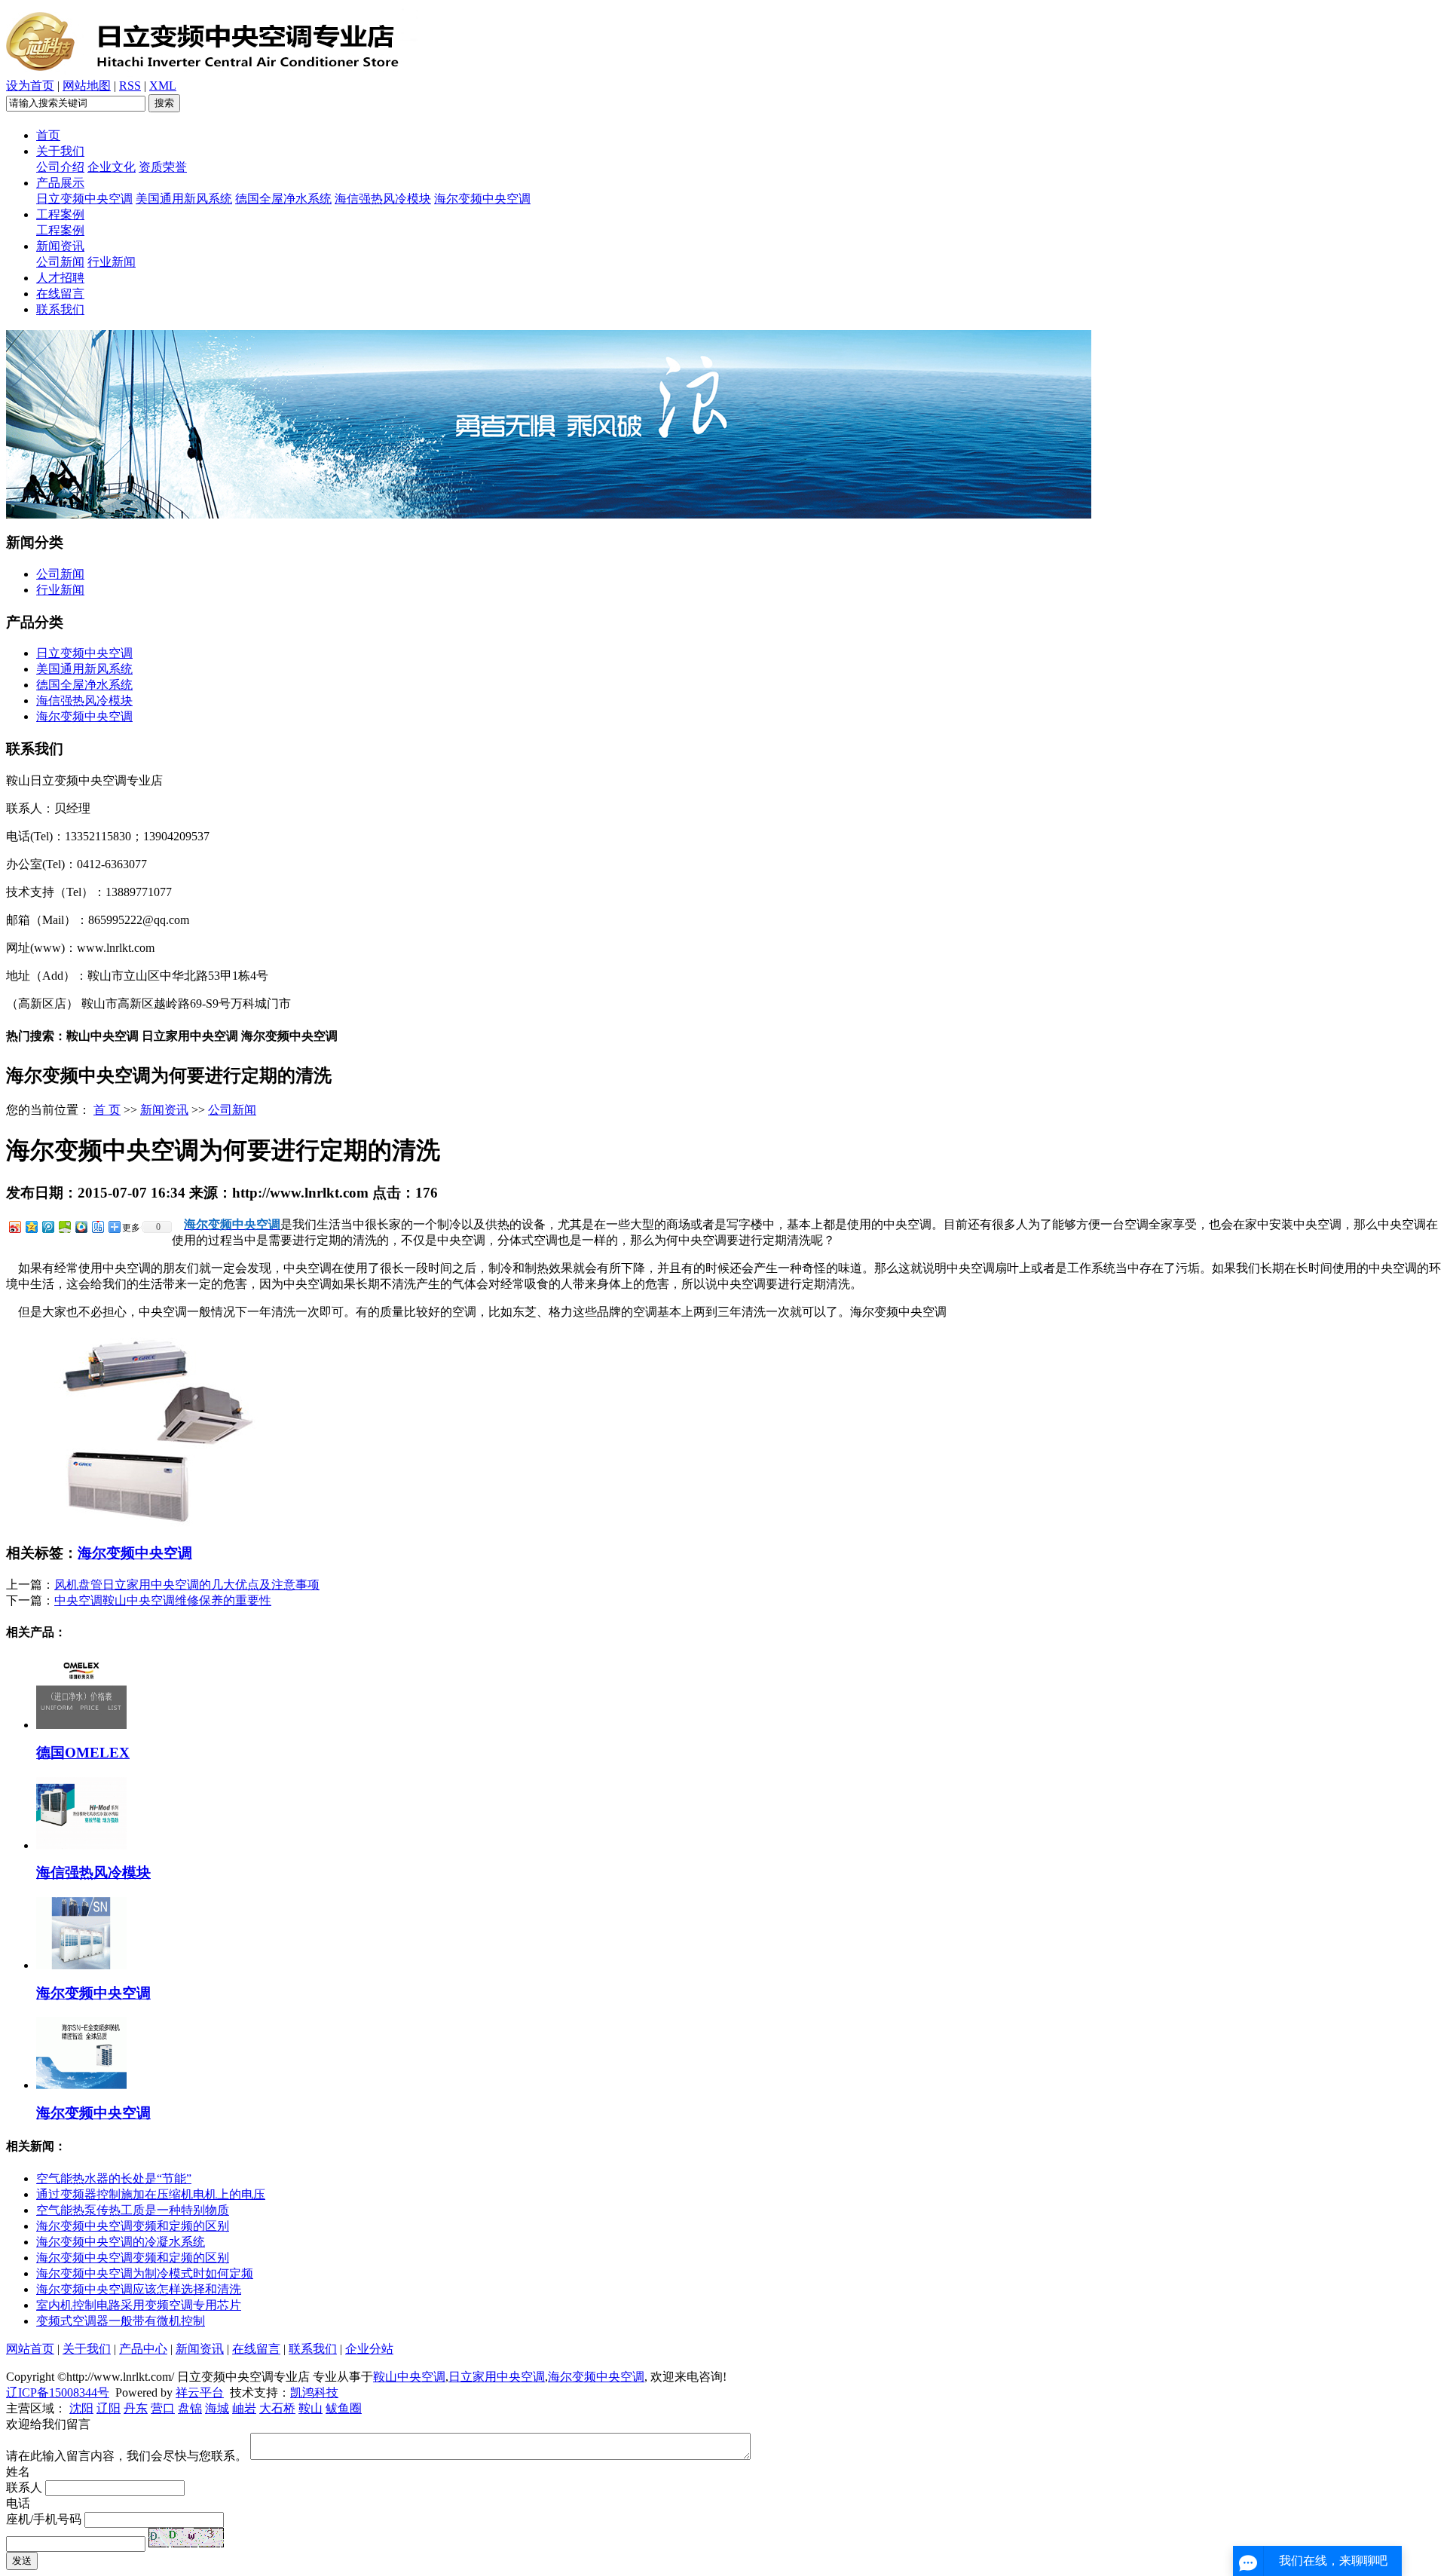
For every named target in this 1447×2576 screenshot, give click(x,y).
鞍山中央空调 (409, 2377)
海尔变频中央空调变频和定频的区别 (133, 2226)
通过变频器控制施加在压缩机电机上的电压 (151, 2194)
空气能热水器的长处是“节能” (114, 2178)
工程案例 (60, 214)
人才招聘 (60, 278)
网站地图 (87, 86)
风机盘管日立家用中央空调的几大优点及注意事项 (187, 1585)
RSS (130, 86)
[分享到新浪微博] (14, 1227)
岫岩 (244, 2408)
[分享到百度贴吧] (97, 1227)
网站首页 (30, 2349)
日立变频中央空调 (84, 199)
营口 (163, 2408)
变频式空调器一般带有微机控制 (121, 2321)
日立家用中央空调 (497, 2377)
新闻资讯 (60, 246)
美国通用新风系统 (184, 199)
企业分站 (369, 2349)
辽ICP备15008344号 (58, 2392)
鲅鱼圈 (344, 2408)
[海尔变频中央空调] (81, 1965)
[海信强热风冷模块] (81, 1845)
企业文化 (112, 167)
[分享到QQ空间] (31, 1227)
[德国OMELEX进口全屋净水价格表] (81, 1725)
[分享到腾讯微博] (47, 1227)
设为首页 (30, 86)
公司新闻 (60, 262)
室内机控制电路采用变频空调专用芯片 (139, 2305)
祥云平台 (200, 2392)
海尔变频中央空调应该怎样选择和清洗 (139, 2289)
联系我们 (60, 309)
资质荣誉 (163, 167)
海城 (217, 2408)
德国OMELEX (83, 1753)
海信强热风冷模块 (383, 199)
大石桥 (277, 2408)
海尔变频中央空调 (482, 199)
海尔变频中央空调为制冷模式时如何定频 (145, 2273)
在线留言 (60, 294)
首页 (48, 135)
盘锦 (190, 2408)
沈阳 (81, 2408)
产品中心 (143, 2349)
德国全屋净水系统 (283, 199)
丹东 (136, 2408)
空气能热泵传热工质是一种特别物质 (133, 2210)
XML (163, 86)
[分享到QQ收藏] (81, 1227)
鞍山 (311, 2408)
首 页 (107, 1110)
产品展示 (60, 183)
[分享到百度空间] (64, 1227)
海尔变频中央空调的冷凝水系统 (121, 2242)
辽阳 (109, 2408)
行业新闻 (112, 262)
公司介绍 (60, 167)
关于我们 (60, 151)
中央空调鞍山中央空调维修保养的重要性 (163, 1600)
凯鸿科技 (314, 2392)
